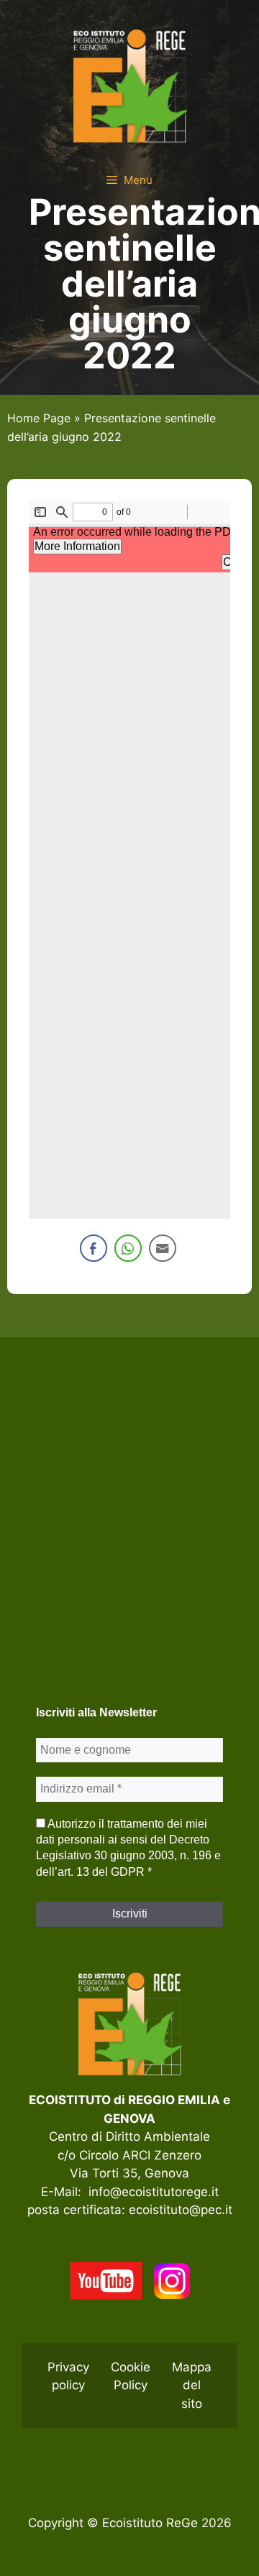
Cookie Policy (131, 2376)
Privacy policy (68, 2376)
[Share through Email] (163, 1248)
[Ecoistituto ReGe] (129, 85)
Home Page (39, 418)
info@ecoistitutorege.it (154, 2192)
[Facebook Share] (94, 1248)
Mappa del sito (192, 2385)
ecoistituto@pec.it (181, 2210)
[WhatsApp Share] (128, 1248)
